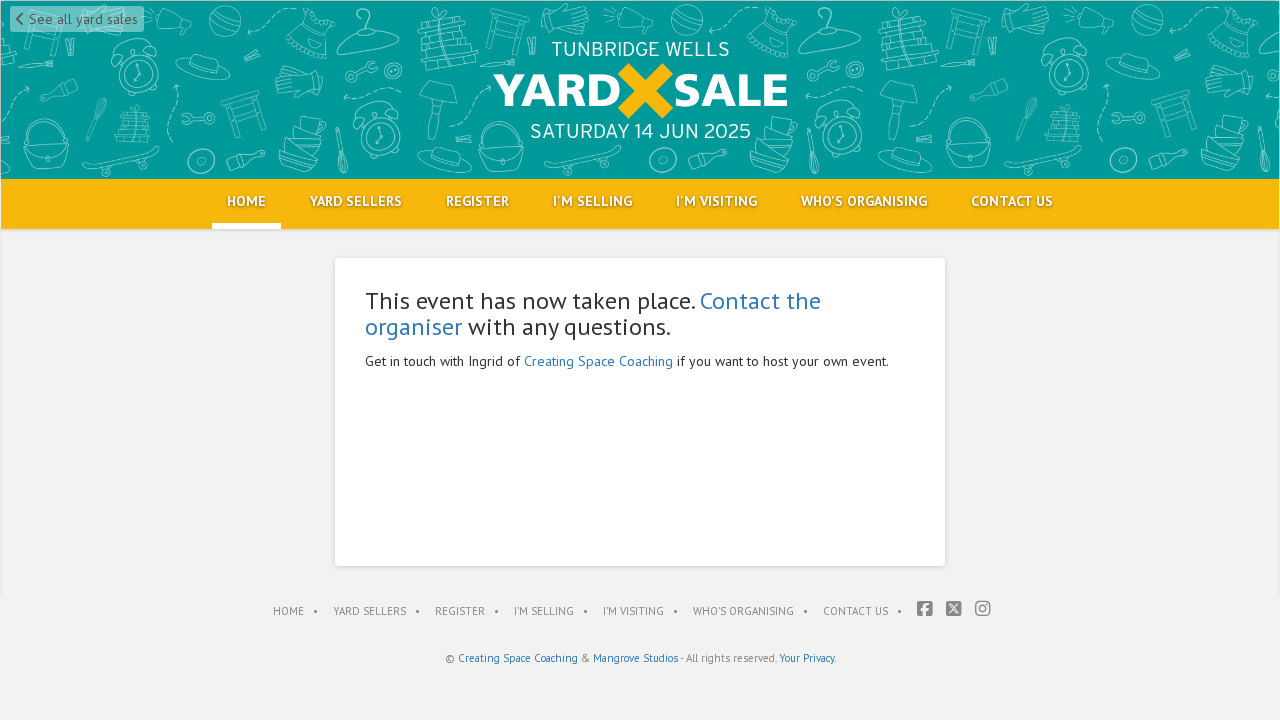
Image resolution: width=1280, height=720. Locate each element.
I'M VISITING (716, 201)
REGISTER (477, 201)
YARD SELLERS (356, 201)
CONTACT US (1012, 201)
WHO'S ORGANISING (864, 201)
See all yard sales (81, 19)
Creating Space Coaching (598, 361)
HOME (246, 201)
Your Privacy (806, 658)
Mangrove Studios (635, 658)
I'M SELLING (592, 201)
